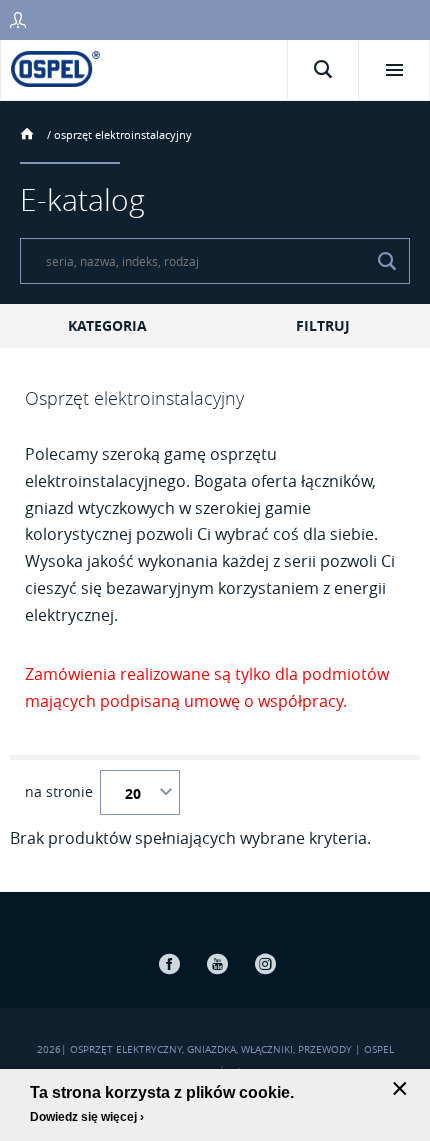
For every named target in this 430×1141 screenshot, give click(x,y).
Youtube (217, 963)
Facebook (169, 963)
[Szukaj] (387, 261)
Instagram (265, 963)
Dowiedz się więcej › (87, 1117)
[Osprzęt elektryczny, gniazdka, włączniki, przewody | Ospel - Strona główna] (55, 67)
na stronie (59, 792)
